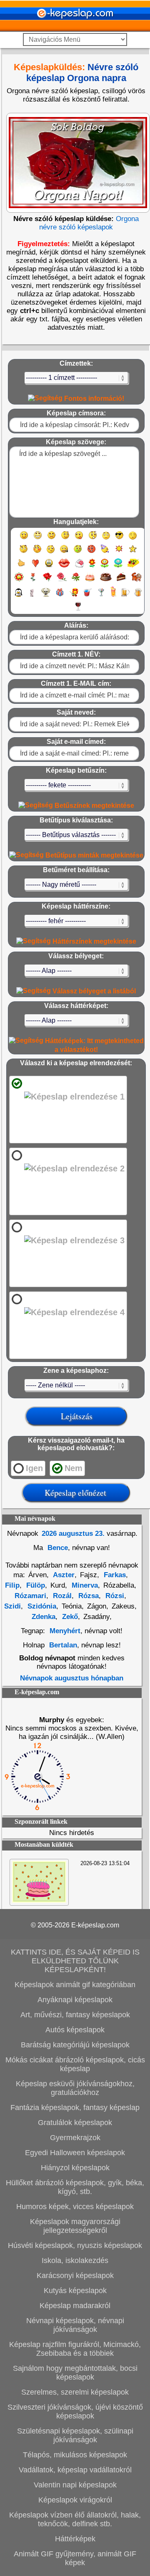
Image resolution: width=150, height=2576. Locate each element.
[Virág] (92, 567)
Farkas (114, 1575)
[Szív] (35, 567)
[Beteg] (78, 553)
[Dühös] (91, 553)
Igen (34, 1468)
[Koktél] (101, 596)
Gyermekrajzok (75, 2138)
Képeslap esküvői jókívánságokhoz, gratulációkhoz (75, 2088)
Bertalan (63, 1645)
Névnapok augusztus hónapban (72, 1678)
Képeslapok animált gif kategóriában (75, 1985)
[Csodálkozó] (93, 539)
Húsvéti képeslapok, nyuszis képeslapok (75, 2245)
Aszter (63, 1575)
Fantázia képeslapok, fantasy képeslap (75, 2108)
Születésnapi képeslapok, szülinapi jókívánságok (75, 2435)
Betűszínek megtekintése (94, 806)
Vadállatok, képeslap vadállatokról (75, 2470)
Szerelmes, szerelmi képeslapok (75, 2392)
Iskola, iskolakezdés (75, 2260)
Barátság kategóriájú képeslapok (75, 2045)
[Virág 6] (33, 581)
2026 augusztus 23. (73, 1534)
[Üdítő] (87, 596)
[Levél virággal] (79, 567)
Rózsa (87, 1596)
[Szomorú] (51, 539)
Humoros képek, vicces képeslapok (75, 2207)
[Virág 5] (19, 581)
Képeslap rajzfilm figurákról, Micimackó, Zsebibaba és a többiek (75, 2349)
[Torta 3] (122, 581)
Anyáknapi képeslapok (75, 2000)
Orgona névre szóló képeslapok (89, 223)
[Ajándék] (60, 596)
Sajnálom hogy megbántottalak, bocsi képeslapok (75, 2373)
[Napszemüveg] (119, 539)
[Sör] (125, 596)
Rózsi (114, 1596)
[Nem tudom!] (51, 553)
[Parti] (105, 553)
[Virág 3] (118, 567)
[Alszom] (133, 539)
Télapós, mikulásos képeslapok (75, 2455)
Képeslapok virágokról (75, 2500)
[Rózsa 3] (76, 581)
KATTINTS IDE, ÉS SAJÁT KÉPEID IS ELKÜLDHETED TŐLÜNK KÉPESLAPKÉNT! (75, 1961)
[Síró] (106, 539)
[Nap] (119, 553)
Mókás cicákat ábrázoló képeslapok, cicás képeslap (75, 2064)
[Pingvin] (18, 596)
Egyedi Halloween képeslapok (75, 2153)
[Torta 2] (106, 581)
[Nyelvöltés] (79, 539)
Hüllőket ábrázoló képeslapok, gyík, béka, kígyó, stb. (75, 2187)
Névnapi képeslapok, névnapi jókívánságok (75, 2325)
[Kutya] (46, 596)
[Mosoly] (24, 539)
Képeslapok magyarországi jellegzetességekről (75, 2226)
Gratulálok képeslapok (75, 2123)
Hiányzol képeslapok (75, 2168)
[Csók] (64, 567)
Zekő (69, 1617)
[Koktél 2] (113, 596)
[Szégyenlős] (37, 553)
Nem (74, 1468)
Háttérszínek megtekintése (94, 941)
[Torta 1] (90, 581)
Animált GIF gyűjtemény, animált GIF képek (75, 2558)
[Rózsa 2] (62, 581)
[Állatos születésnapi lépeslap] (39, 1900)
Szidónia (41, 1606)
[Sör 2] (138, 596)
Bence (57, 1548)
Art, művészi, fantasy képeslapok (75, 2015)
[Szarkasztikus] (24, 553)
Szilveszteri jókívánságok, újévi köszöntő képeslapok (75, 2412)
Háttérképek (75, 2539)
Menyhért (65, 1631)
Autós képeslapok (75, 2030)
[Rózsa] (47, 581)
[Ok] (21, 567)
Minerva (84, 1585)
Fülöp (35, 1585)
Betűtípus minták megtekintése (94, 855)
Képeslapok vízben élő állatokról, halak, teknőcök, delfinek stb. (75, 2519)
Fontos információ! (93, 398)
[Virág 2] (105, 567)
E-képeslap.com (95, 1925)
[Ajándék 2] (74, 596)
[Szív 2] (49, 567)
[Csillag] (133, 553)
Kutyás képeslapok (75, 2291)
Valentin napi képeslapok (75, 2485)
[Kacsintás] (65, 539)
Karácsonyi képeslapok (75, 2276)
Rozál (61, 1596)
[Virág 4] (133, 567)
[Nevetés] (38, 539)
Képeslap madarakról (75, 2306)
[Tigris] (137, 581)
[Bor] (78, 610)
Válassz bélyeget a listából (93, 991)
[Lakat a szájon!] (64, 553)
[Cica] (32, 596)
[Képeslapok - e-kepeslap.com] (75, 29)
